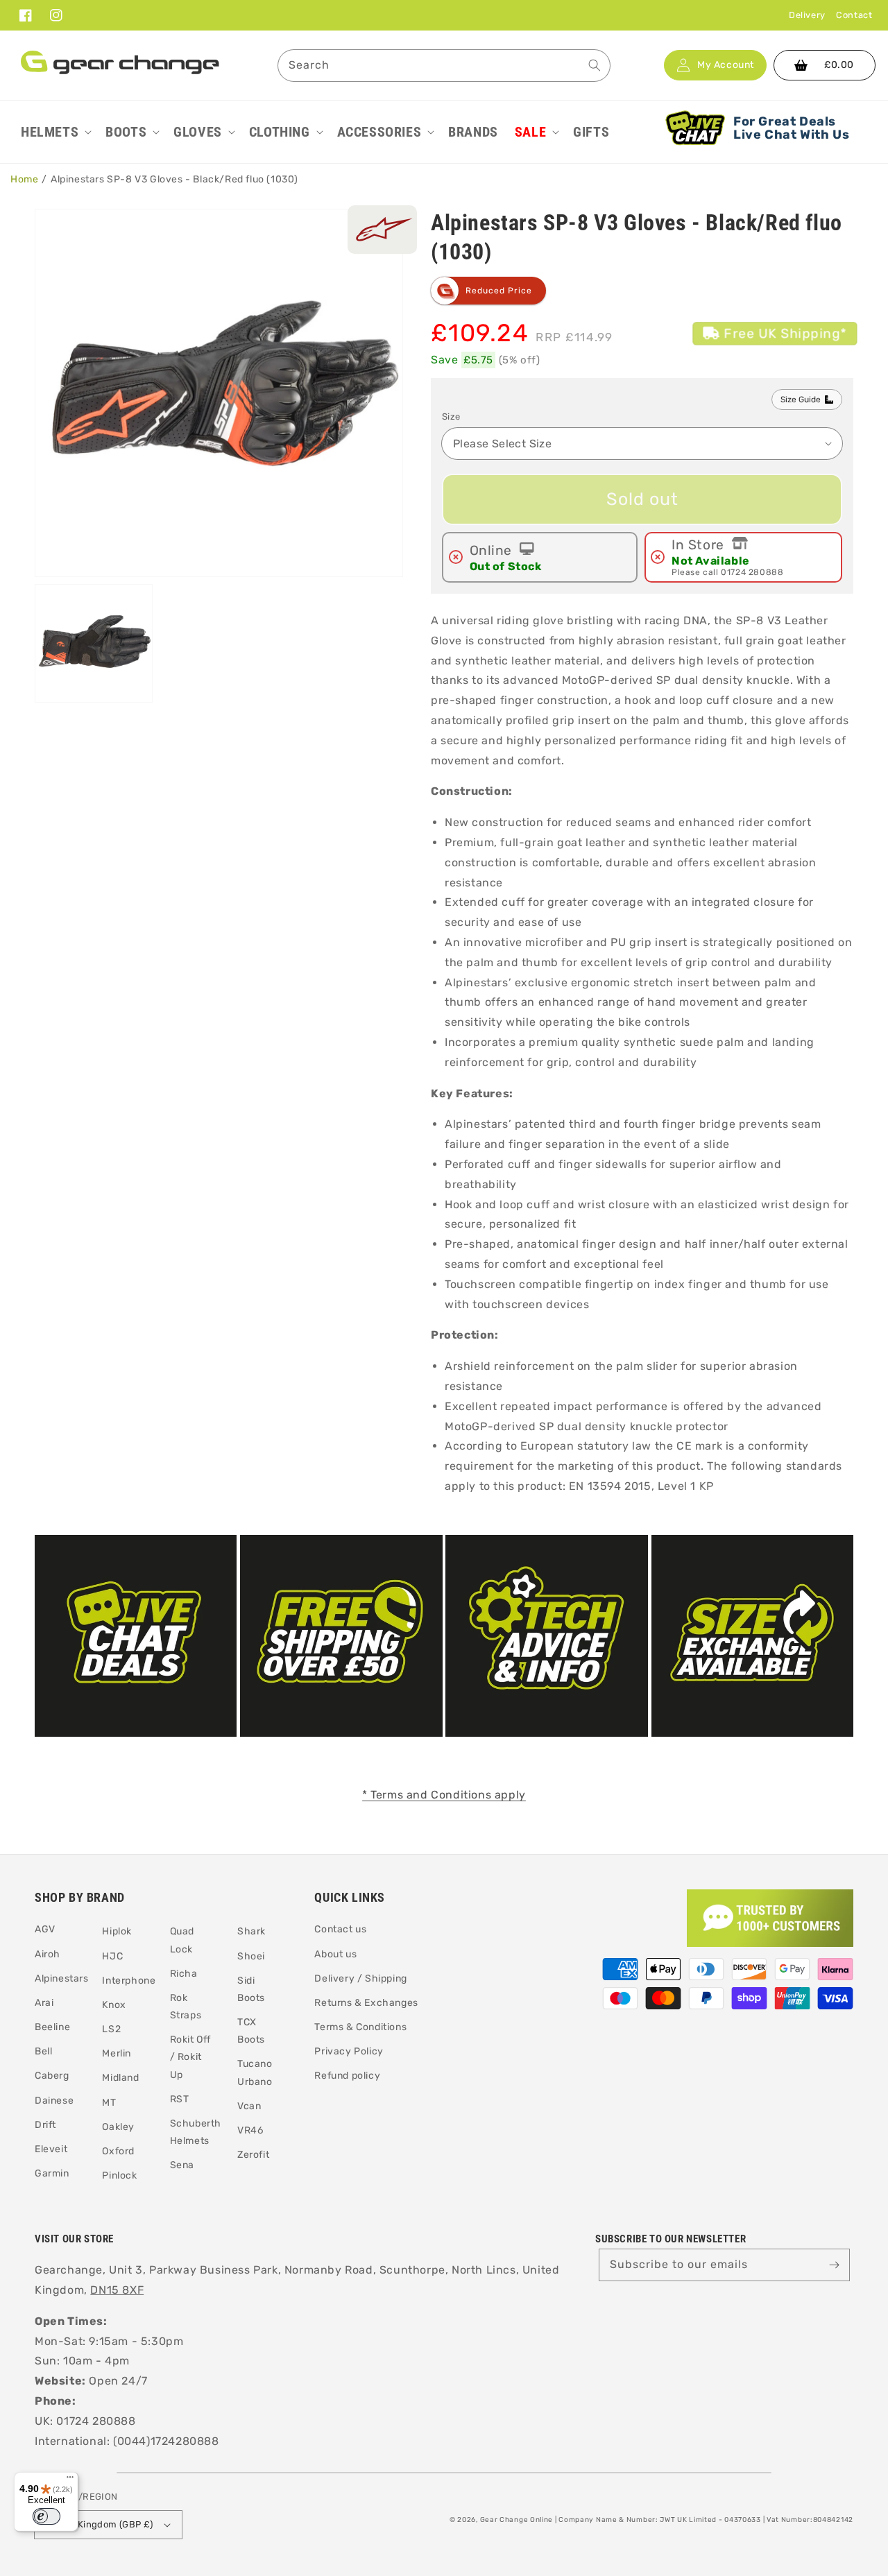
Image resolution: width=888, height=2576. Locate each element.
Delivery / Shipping (360, 1978)
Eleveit (51, 2149)
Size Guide (801, 400)
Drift (45, 2125)
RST (180, 2099)
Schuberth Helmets (196, 2132)
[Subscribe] (834, 2265)
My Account (726, 65)
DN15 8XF (117, 2290)
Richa (184, 1974)
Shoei (251, 1956)
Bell (43, 2051)
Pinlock (119, 2175)
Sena (182, 2165)
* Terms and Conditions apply (444, 1795)
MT (109, 2103)
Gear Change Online (517, 2520)
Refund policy (347, 2076)
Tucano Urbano (255, 2072)
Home (24, 179)
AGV (45, 1929)
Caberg (52, 2076)
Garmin (52, 2173)
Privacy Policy (349, 2051)
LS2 (111, 2029)
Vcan (249, 2106)
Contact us (340, 1929)
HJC (112, 1956)
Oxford (118, 2151)
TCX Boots (251, 2031)
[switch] (46, 2516)
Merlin (117, 2053)
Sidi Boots (251, 1989)
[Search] (595, 65)
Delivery (807, 15)
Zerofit (253, 2155)
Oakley (118, 2127)
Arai (44, 2003)
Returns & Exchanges (366, 2003)
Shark (251, 1931)
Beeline (52, 2027)
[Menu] (70, 2480)
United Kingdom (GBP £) (100, 2524)
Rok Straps (186, 2007)
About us (335, 1954)
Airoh (48, 1954)
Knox (114, 2005)
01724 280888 (752, 572)
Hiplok (117, 1931)
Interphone (129, 1981)
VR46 (250, 2130)
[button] (55, 132)
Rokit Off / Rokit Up (190, 2057)
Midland (120, 2078)
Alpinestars (62, 1978)
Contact (854, 15)
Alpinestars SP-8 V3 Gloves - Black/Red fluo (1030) (174, 179)
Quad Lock (182, 1940)
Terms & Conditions (360, 2027)
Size (451, 417)
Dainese (54, 2101)
